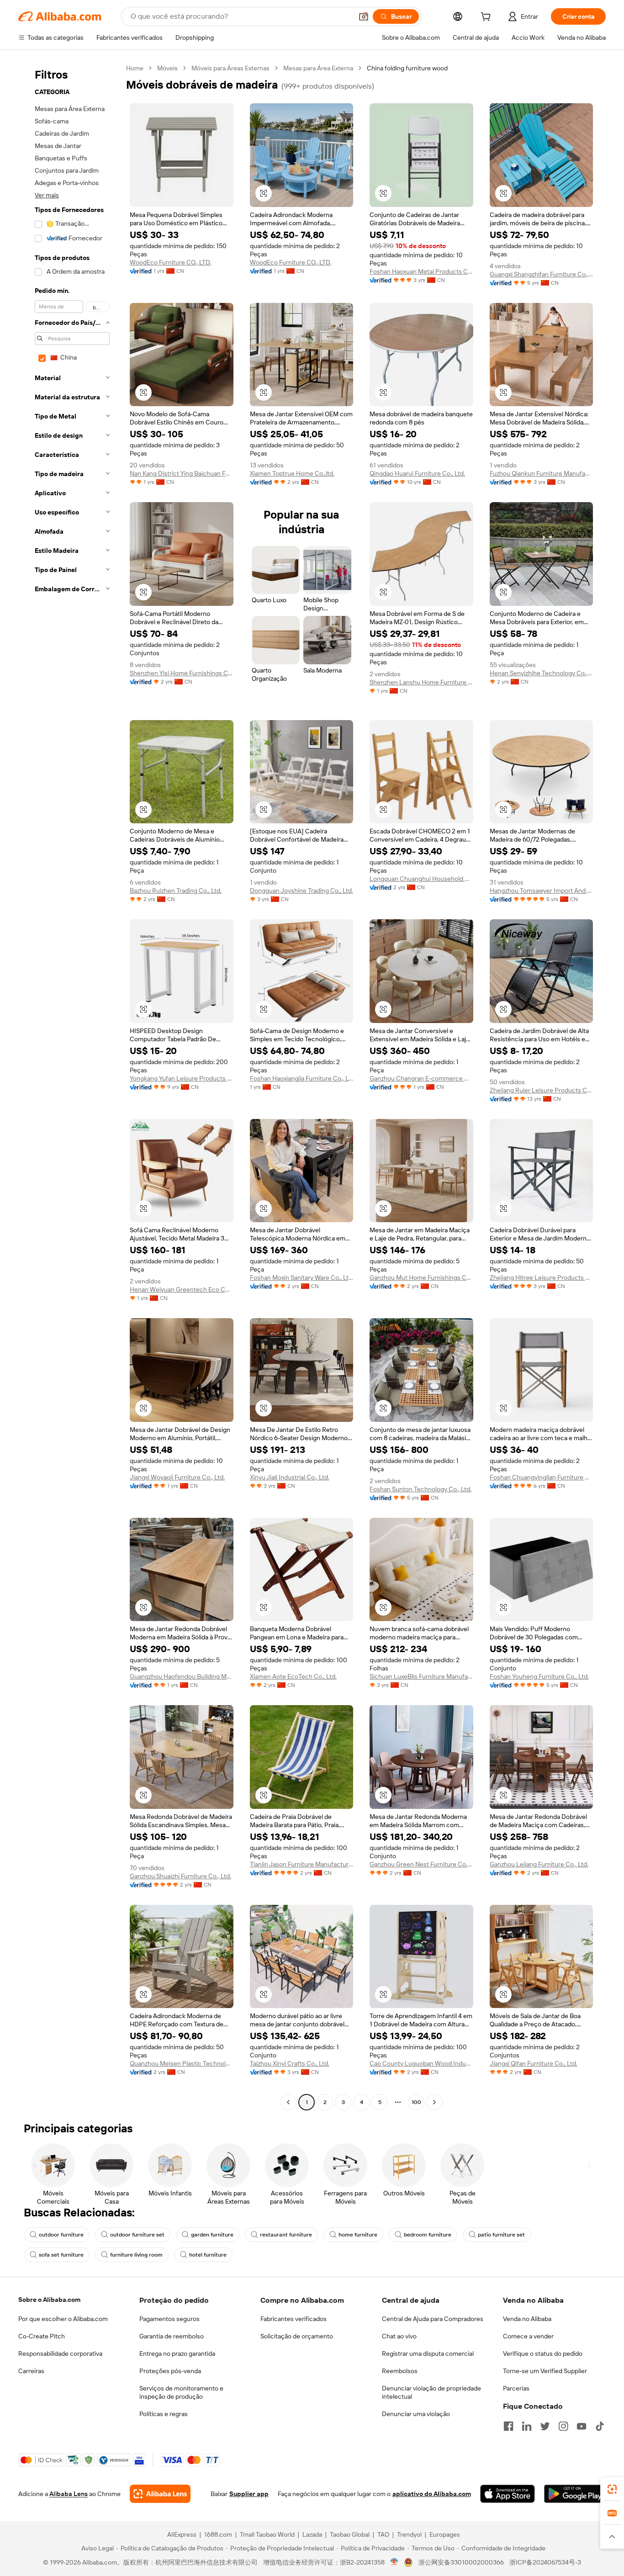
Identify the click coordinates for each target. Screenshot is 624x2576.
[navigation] (69, 1086)
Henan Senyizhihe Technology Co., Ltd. (542, 673)
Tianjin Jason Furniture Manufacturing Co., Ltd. (302, 1864)
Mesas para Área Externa (318, 68)
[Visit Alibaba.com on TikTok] (600, 2426)
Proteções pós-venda (170, 2371)
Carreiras (31, 2371)
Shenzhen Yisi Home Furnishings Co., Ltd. (182, 673)
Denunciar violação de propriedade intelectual (431, 2392)
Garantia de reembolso (172, 2336)
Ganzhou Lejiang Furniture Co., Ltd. (539, 1864)
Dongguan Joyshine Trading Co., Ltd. (301, 890)
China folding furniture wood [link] (407, 68)
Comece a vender (528, 2336)
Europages (445, 2534)
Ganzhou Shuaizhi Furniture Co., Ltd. (180, 1876)
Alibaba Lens (69, 2494)
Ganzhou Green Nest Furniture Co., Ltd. (421, 1864)
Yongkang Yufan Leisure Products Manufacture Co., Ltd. (182, 1078)
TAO (383, 2534)
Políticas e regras (164, 2414)
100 (416, 2102)
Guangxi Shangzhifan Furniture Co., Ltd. (542, 274)
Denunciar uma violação (416, 2414)
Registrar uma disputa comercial (428, 2353)
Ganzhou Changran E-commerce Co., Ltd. (421, 1078)
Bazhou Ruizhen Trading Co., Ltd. (176, 890)
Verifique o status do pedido (543, 2353)
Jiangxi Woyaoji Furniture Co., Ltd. (177, 1477)
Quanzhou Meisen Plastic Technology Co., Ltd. (182, 2063)
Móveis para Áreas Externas (230, 68)
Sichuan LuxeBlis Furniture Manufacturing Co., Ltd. (421, 1676)
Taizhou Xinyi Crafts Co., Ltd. (290, 2063)
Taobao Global (350, 2534)
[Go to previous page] (288, 2102)
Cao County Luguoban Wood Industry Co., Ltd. (421, 2063)
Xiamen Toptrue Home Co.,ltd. (292, 473)
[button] (364, 16)
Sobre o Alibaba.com (49, 2300)
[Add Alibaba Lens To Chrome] (160, 2494)
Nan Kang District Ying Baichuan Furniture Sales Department (182, 473)
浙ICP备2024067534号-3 (545, 2562)
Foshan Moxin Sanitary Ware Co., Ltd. (302, 1277)
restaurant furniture (286, 2235)
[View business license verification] (394, 2562)
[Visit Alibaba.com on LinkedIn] (527, 2426)
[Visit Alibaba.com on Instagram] (563, 2426)
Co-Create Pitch (42, 2336)
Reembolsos (400, 2371)
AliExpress (182, 2534)
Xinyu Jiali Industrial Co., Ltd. (290, 1477)
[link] (612, 2489)
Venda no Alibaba (527, 2319)
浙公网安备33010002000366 (461, 2562)
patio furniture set (501, 2235)
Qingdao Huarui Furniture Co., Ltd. (417, 473)
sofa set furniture (61, 2255)
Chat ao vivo (399, 2336)
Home (135, 68)
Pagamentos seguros (169, 2319)
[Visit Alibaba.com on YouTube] (582, 2426)
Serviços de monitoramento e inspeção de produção (181, 2392)
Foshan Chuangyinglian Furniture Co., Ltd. (542, 1477)
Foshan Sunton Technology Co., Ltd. (420, 1489)
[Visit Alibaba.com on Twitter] (545, 2426)
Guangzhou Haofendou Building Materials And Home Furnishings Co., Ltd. (182, 1676)
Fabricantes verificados (293, 2319)
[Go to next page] (434, 2102)
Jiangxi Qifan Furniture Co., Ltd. (534, 2063)
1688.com (218, 2534)
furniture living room (136, 2255)
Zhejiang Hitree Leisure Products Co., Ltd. (542, 1277)
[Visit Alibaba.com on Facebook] (508, 2426)
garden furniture (212, 2235)
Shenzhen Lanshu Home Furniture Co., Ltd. (421, 682)
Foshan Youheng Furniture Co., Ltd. (539, 1676)
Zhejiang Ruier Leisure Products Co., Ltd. (542, 1090)
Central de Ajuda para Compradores (433, 2319)
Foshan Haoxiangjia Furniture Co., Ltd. (302, 1078)
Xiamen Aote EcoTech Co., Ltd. (293, 1676)
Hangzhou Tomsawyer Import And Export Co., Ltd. (542, 890)
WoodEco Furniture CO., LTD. (170, 262)
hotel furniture (208, 2255)
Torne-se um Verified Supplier (545, 2371)
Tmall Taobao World (267, 2534)
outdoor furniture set (137, 2235)
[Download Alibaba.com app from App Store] (508, 2494)
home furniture (358, 2235)
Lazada (312, 2534)
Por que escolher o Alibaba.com (63, 2319)
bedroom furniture (428, 2235)
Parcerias (516, 2388)
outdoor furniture (61, 2235)
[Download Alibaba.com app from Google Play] (575, 2494)
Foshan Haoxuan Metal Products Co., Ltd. (421, 271)
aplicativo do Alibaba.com (432, 2494)
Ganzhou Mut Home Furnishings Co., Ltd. (421, 1277)
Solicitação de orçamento (297, 2336)
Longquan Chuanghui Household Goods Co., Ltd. (421, 879)
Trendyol (409, 2534)
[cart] (487, 18)
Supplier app (249, 2494)
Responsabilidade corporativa (60, 2353)
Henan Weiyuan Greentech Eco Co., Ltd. (182, 1289)
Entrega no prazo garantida (177, 2353)
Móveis (167, 68)
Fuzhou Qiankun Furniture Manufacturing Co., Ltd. (542, 473)
